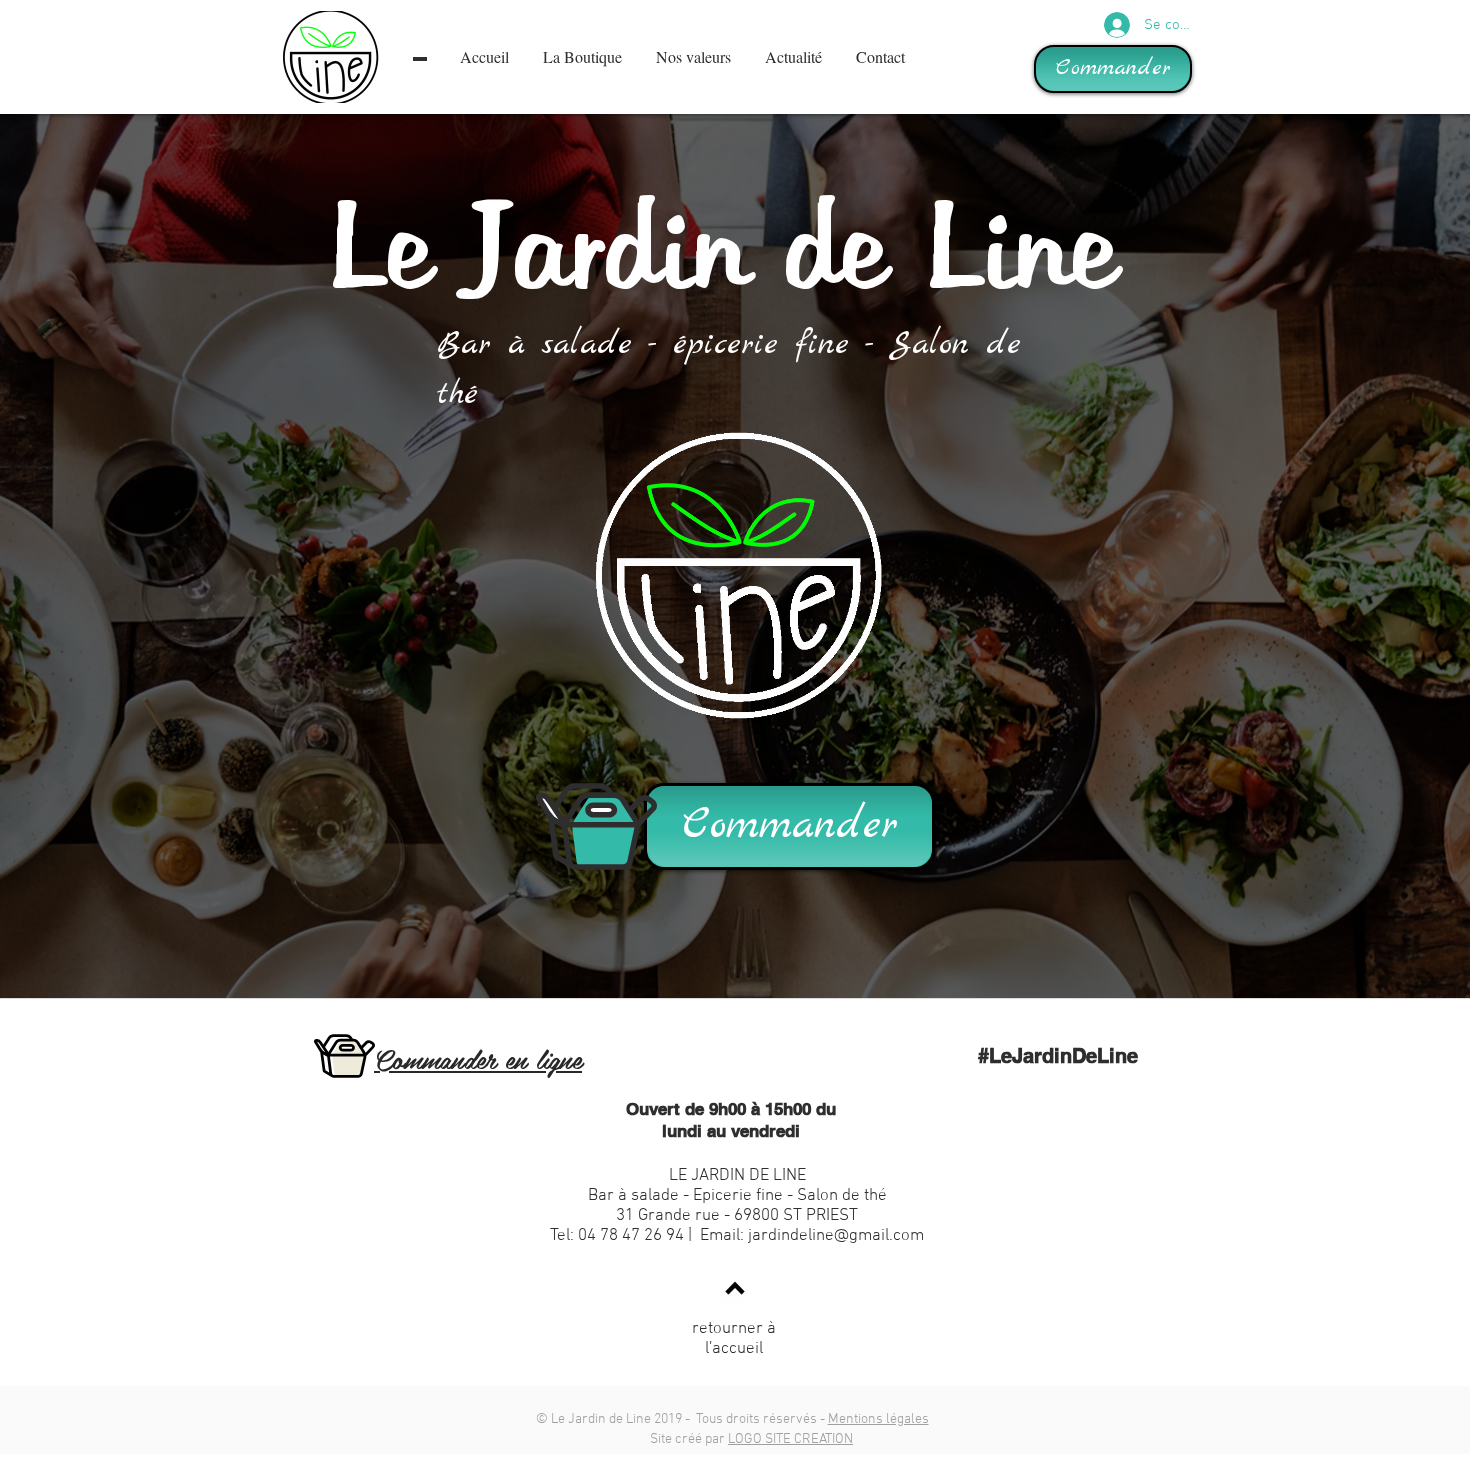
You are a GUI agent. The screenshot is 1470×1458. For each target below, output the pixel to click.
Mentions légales (878, 1419)
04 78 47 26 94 (631, 1236)
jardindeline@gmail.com (836, 1236)
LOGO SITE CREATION (790, 1439)
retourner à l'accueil (734, 1339)
